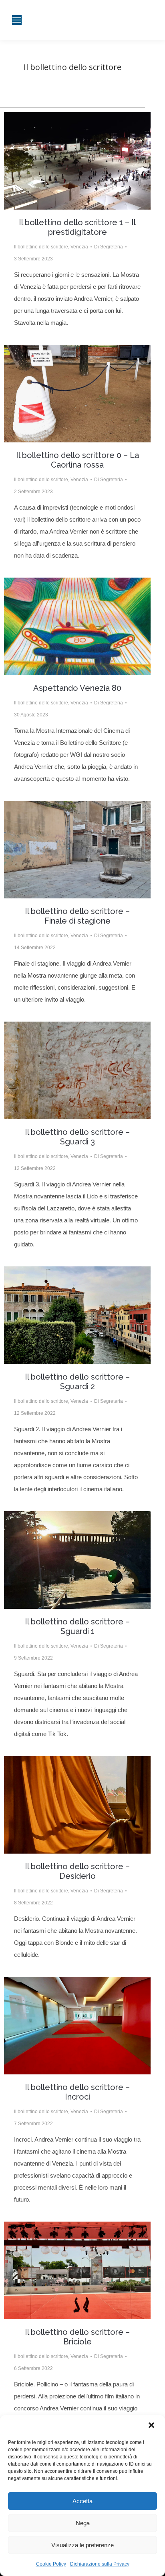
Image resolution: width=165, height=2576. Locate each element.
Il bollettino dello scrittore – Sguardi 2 (77, 1382)
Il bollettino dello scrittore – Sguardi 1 (77, 1626)
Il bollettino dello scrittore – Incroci (77, 2092)
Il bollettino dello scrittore (41, 247)
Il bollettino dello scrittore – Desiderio (77, 1871)
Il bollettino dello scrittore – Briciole (77, 2337)
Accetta (82, 2501)
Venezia (79, 247)
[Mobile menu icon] (17, 20)
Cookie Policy (51, 2564)
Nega (83, 2523)
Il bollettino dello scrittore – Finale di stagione (77, 916)
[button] (152, 2426)
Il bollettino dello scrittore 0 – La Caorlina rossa (77, 460)
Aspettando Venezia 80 (77, 688)
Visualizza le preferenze (82, 2545)
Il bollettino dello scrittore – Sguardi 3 (77, 1137)
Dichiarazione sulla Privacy (100, 2564)
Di (109, 247)
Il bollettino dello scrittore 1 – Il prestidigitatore (77, 227)
